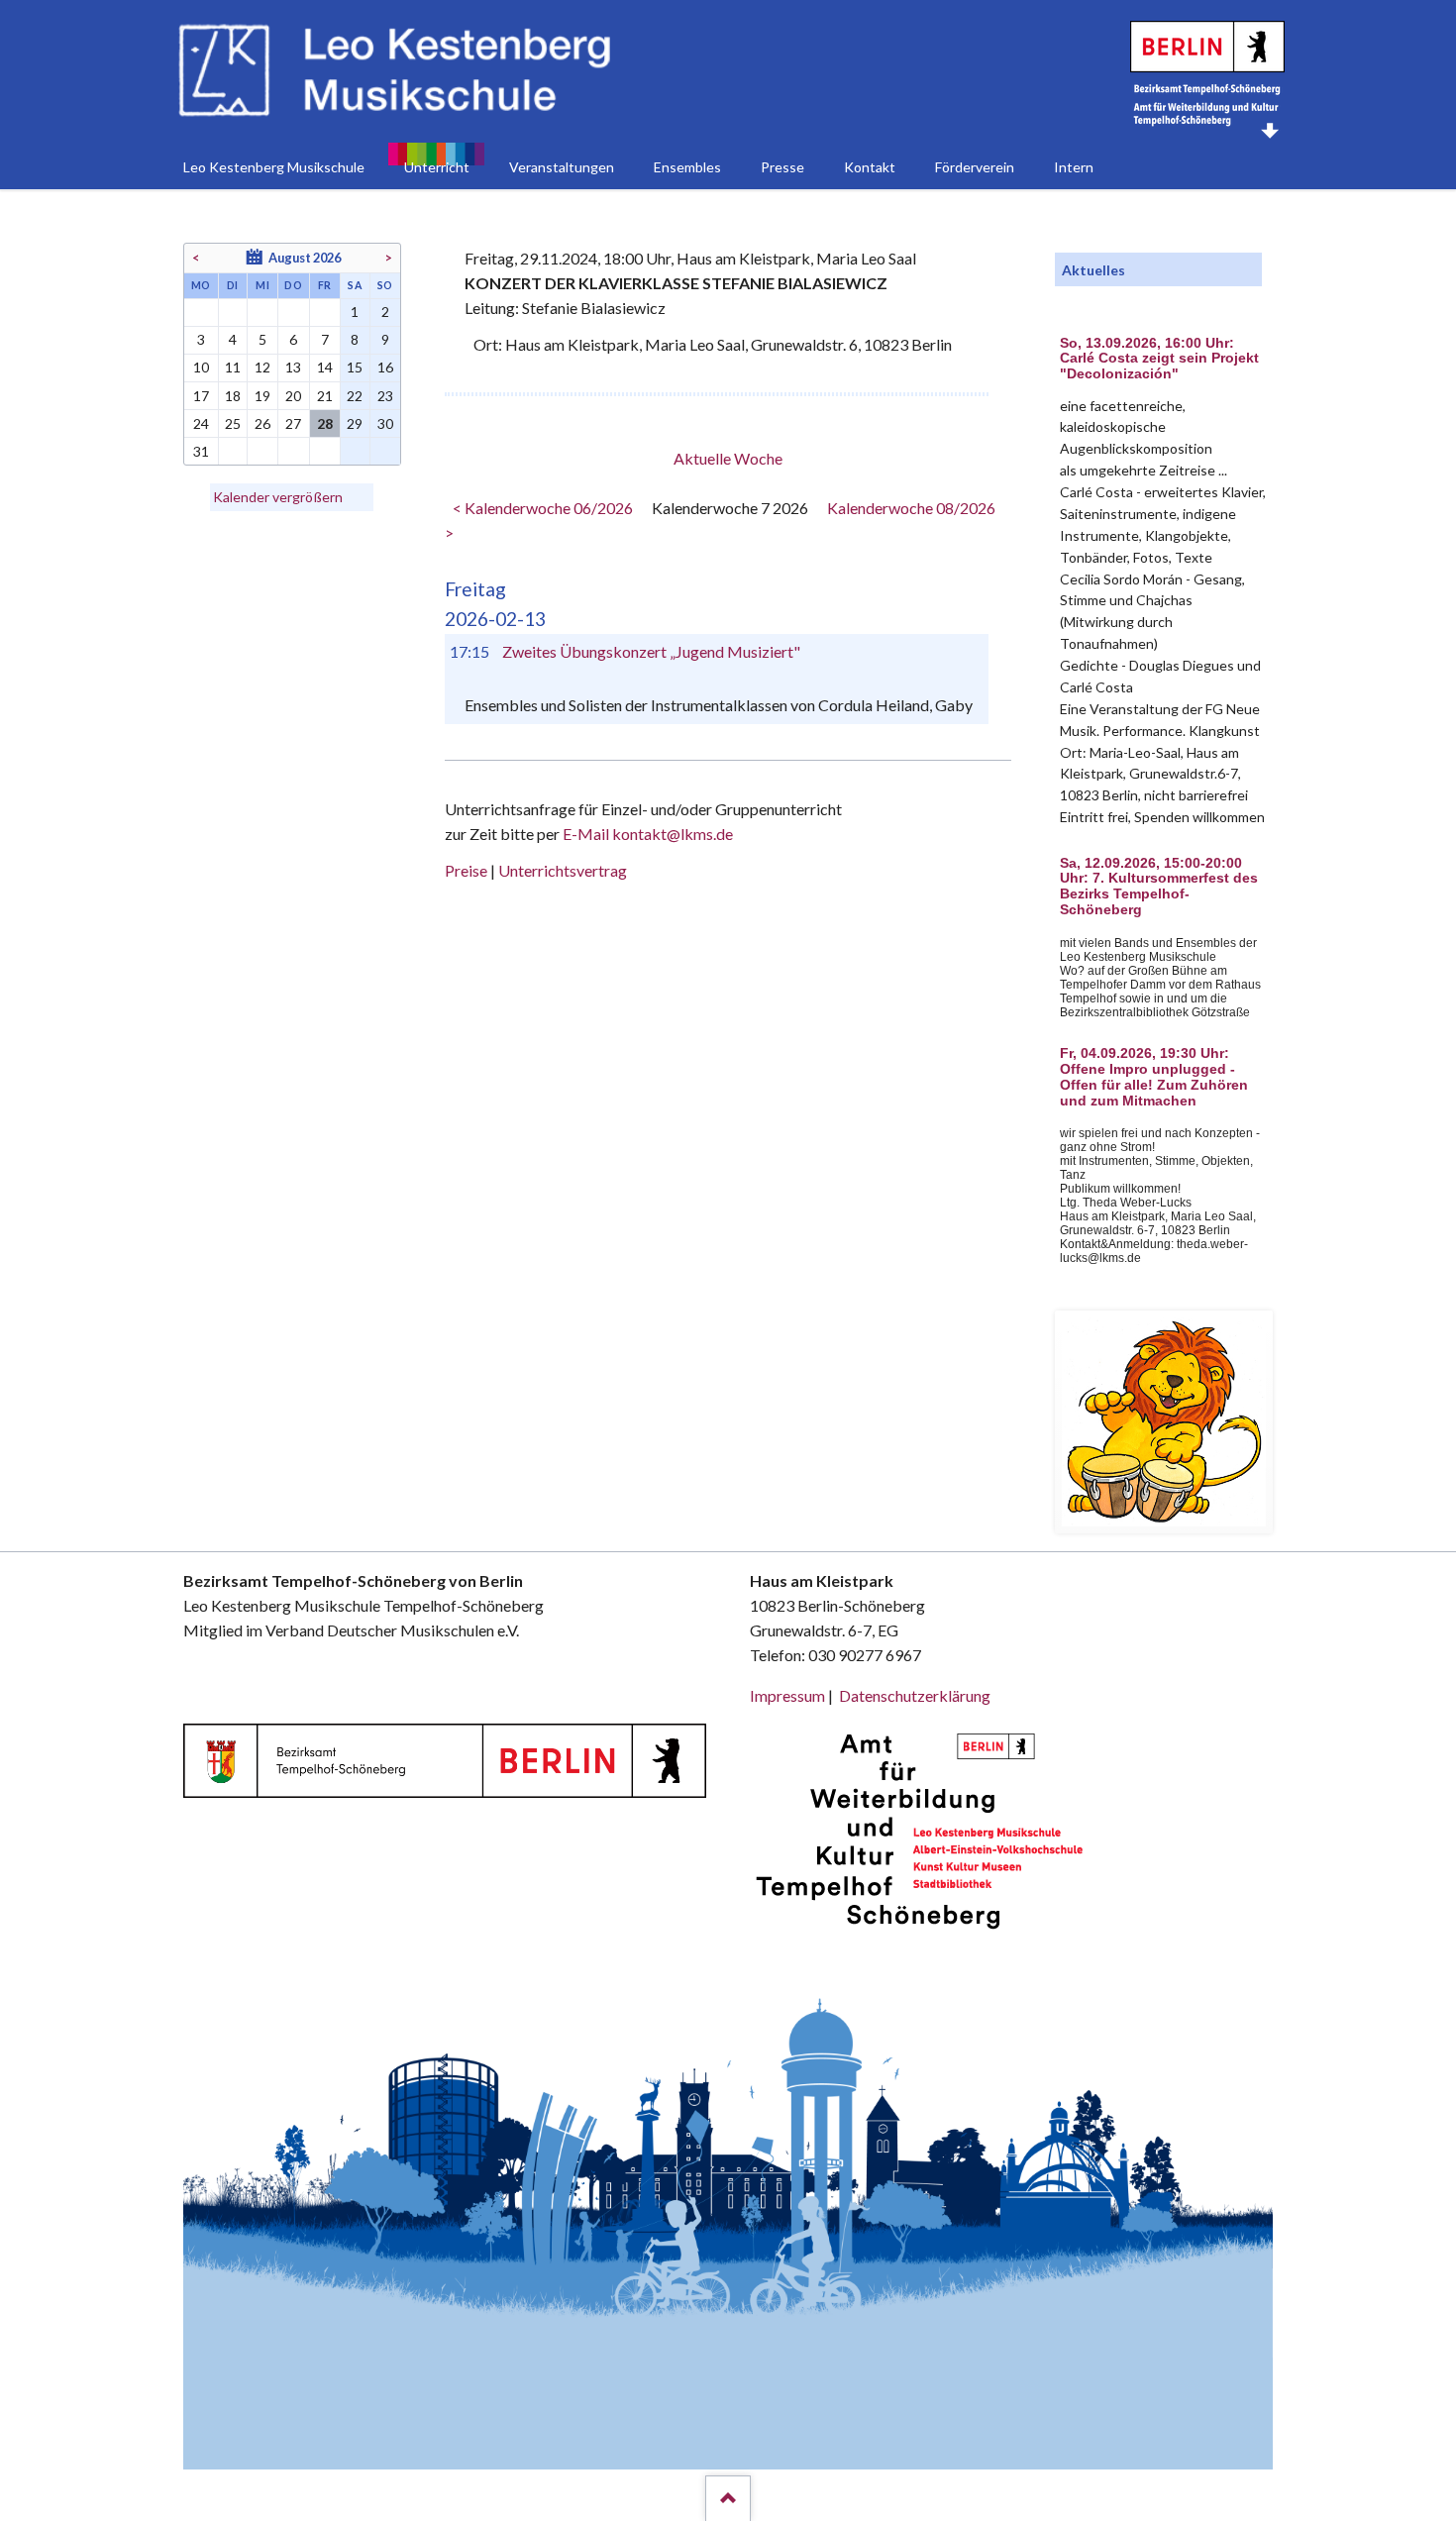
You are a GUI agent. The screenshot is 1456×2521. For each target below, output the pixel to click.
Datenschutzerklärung (915, 1695)
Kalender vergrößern (278, 497)
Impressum (787, 1695)
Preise (466, 870)
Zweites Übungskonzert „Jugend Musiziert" (651, 651)
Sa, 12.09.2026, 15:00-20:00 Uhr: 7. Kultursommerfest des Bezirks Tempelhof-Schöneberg (1159, 887)
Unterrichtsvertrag (563, 870)
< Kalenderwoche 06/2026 (543, 508)
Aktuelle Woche (728, 458)
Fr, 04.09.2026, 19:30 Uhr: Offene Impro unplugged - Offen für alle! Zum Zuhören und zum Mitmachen (1154, 1077)
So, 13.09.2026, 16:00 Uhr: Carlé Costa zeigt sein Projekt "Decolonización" (1159, 359)
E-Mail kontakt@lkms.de (646, 834)
